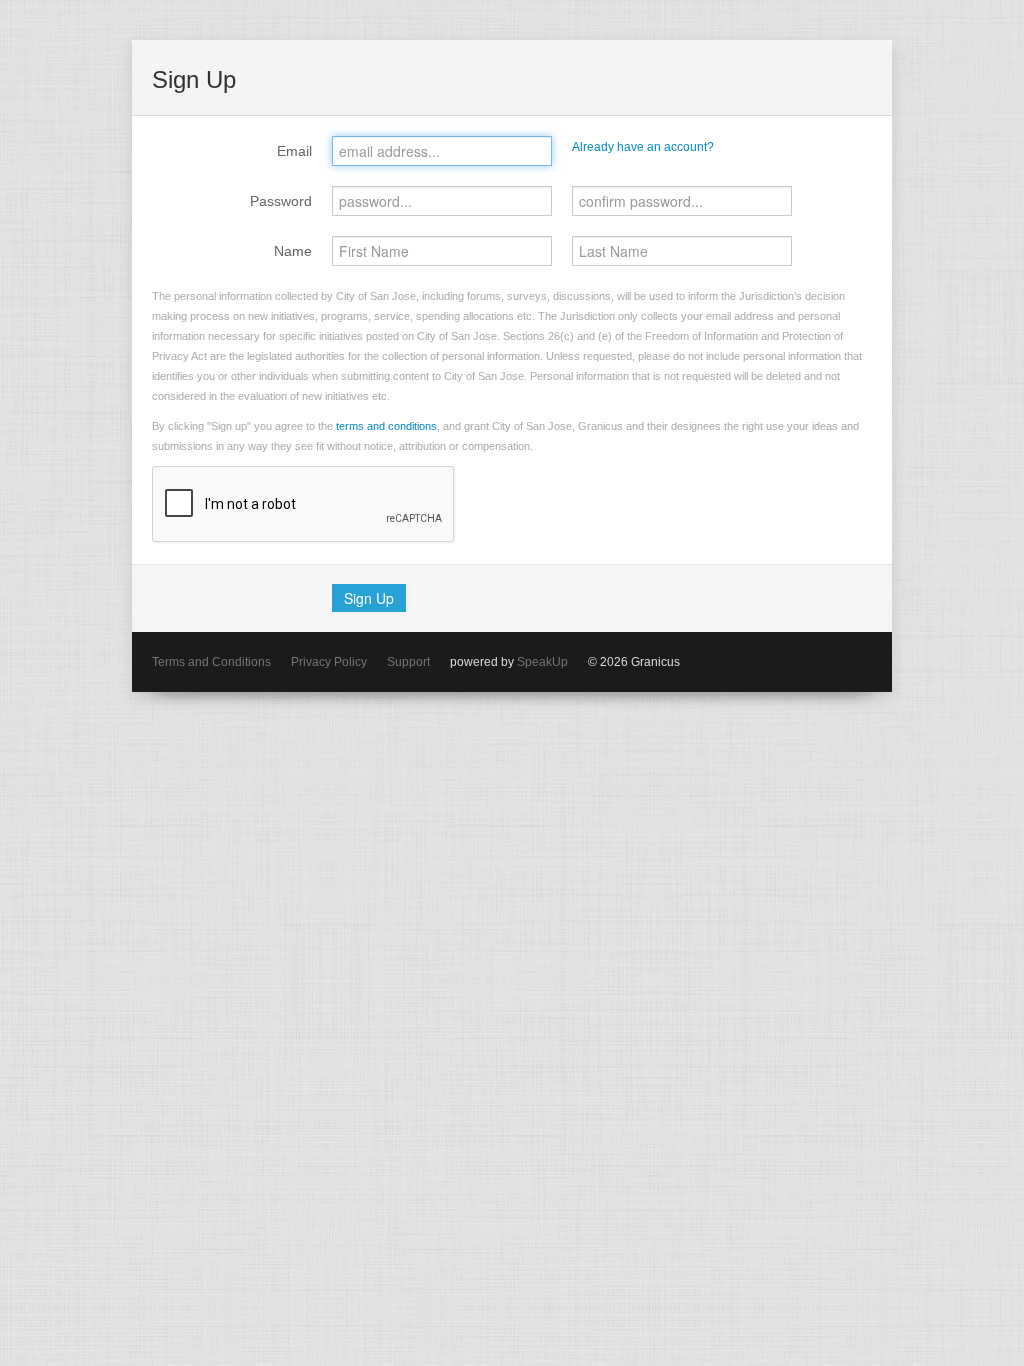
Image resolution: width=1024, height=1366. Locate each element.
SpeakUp (542, 662)
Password (281, 201)
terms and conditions (386, 426)
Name (293, 251)
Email (294, 151)
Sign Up (369, 598)
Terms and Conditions (211, 662)
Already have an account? (643, 147)
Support (408, 662)
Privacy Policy (329, 662)
